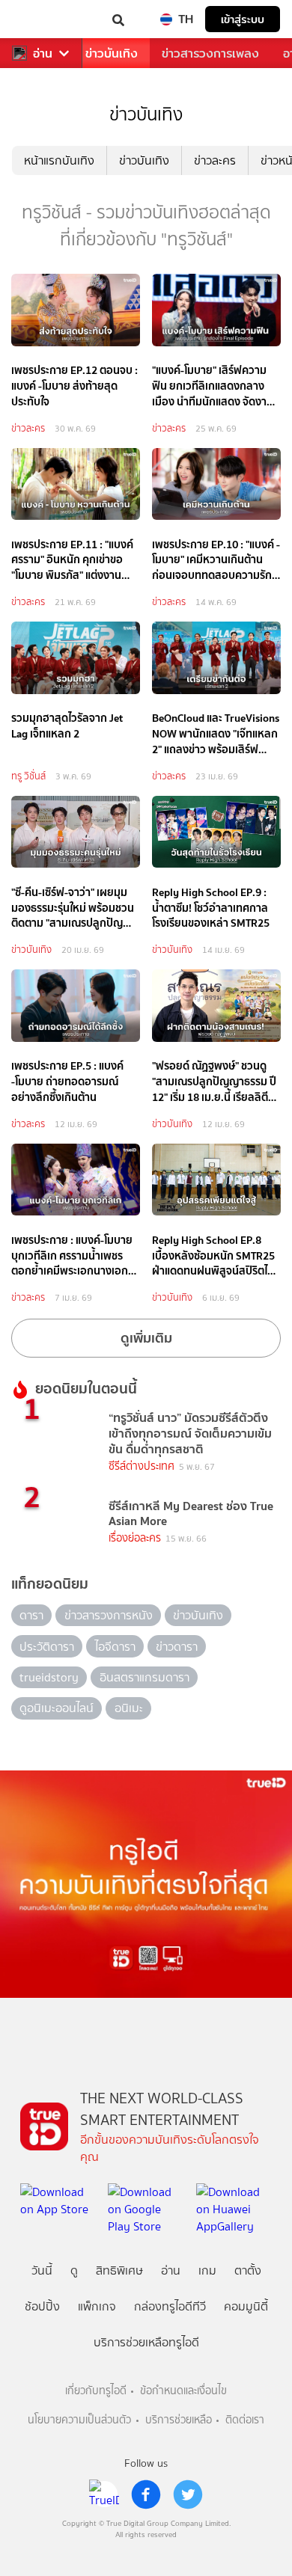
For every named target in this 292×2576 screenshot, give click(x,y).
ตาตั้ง (248, 2270)
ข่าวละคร (215, 160)
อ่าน (43, 53)
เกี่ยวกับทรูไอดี (96, 2391)
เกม (207, 2270)
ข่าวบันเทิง (112, 53)
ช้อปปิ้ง (42, 2306)
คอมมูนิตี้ (246, 2306)
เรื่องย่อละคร (135, 1538)
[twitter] (188, 2494)
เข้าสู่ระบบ (243, 19)
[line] (104, 2494)
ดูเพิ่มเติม (146, 1338)
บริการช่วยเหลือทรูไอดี (146, 2342)
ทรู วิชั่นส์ (28, 776)
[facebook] (146, 2494)
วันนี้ (42, 2270)
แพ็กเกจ (97, 2306)
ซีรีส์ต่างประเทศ (142, 1466)
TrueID (42, 19)
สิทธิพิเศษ (119, 2270)
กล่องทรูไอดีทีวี (170, 2306)
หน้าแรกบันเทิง (59, 160)
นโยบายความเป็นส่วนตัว (79, 2420)
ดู (74, 2270)
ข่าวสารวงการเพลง (210, 53)
